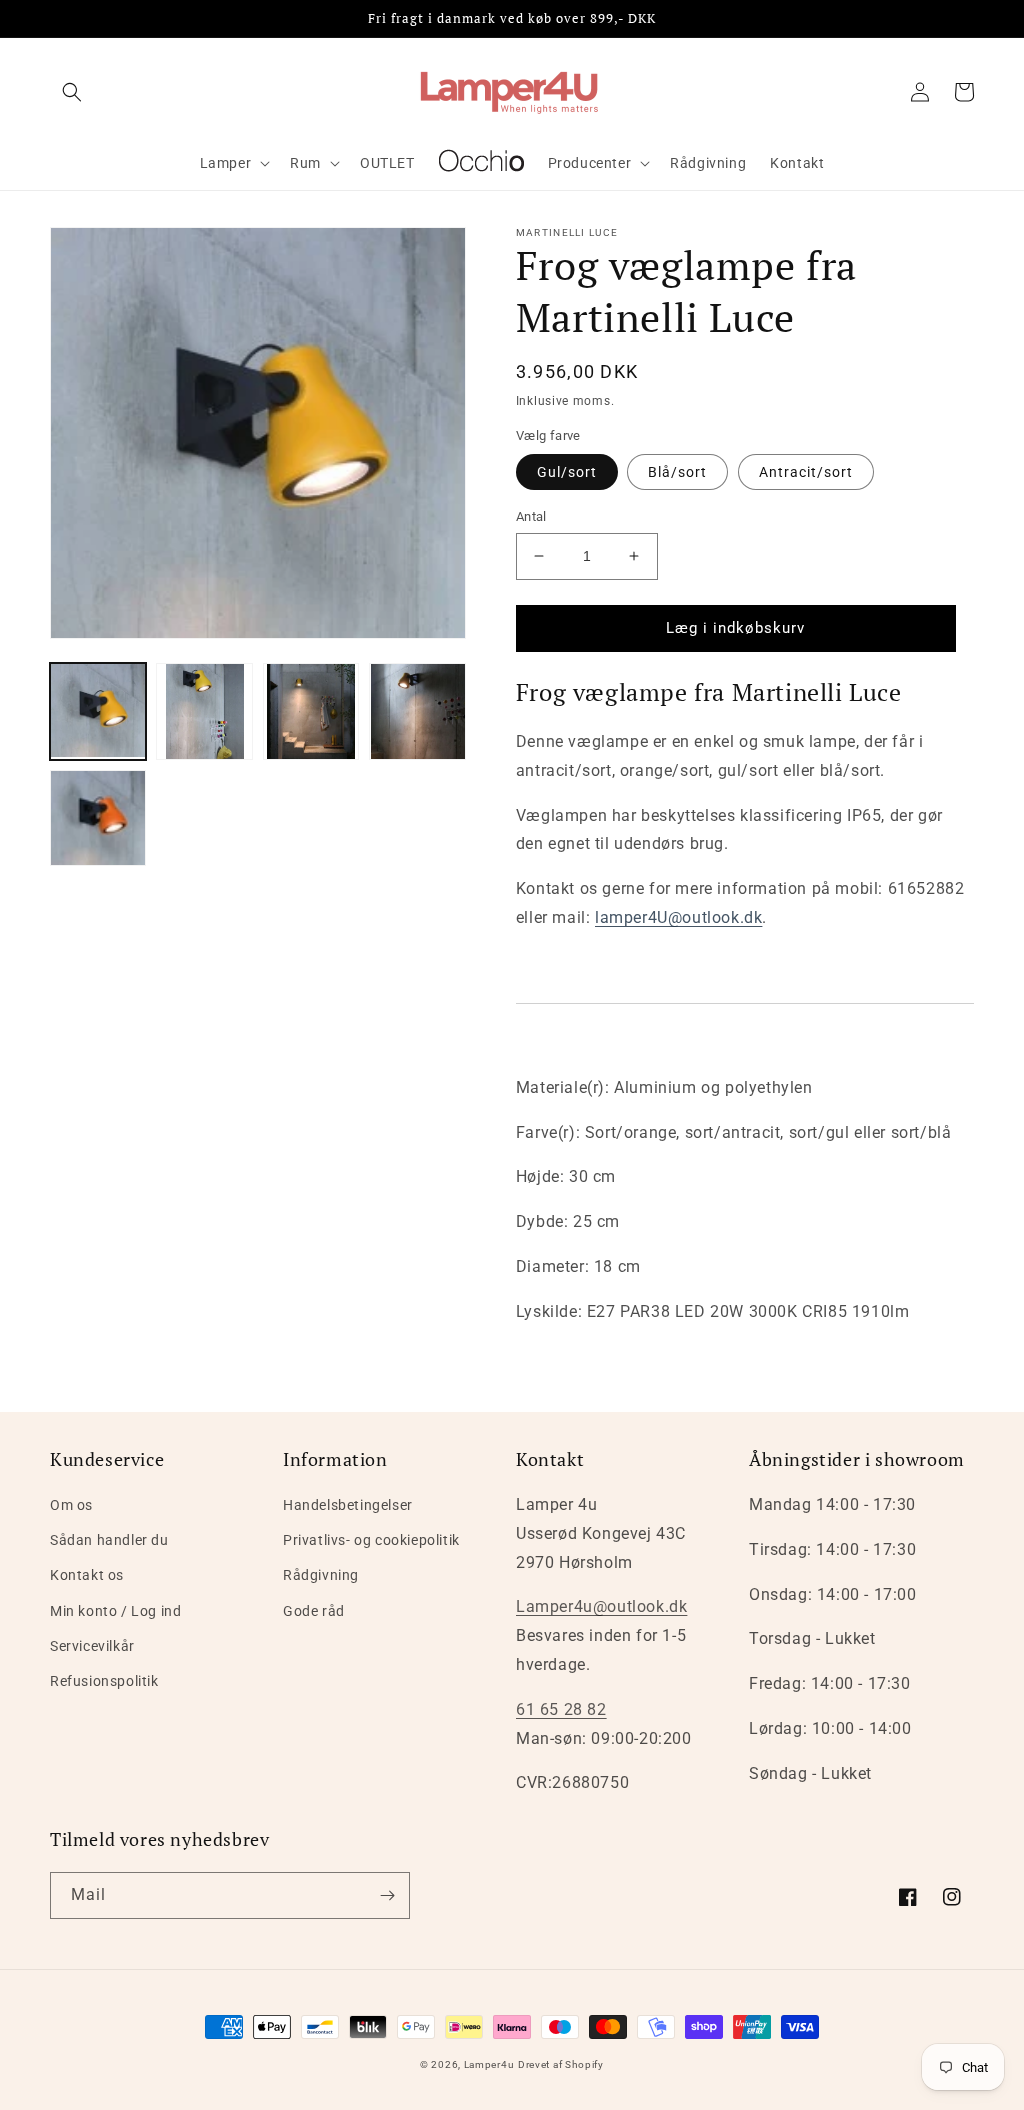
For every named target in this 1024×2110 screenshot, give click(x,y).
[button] (72, 92)
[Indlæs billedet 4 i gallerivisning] (417, 711)
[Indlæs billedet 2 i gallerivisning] (204, 711)
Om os (71, 1505)
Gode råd (314, 1611)
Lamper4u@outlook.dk (601, 1606)
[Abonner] (387, 1895)
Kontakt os (87, 1575)
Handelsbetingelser (348, 1505)
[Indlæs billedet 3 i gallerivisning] (311, 711)
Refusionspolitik (104, 1681)
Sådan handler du (109, 1540)
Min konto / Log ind (115, 1611)
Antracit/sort (806, 472)
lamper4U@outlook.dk (678, 917)
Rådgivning (321, 1575)
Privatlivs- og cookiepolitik (371, 1540)
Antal (531, 516)
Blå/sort (677, 472)
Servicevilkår (92, 1646)
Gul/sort (567, 472)
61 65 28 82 (561, 1709)
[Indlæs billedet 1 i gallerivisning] (98, 711)
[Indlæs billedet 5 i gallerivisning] (98, 818)
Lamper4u (489, 2064)
